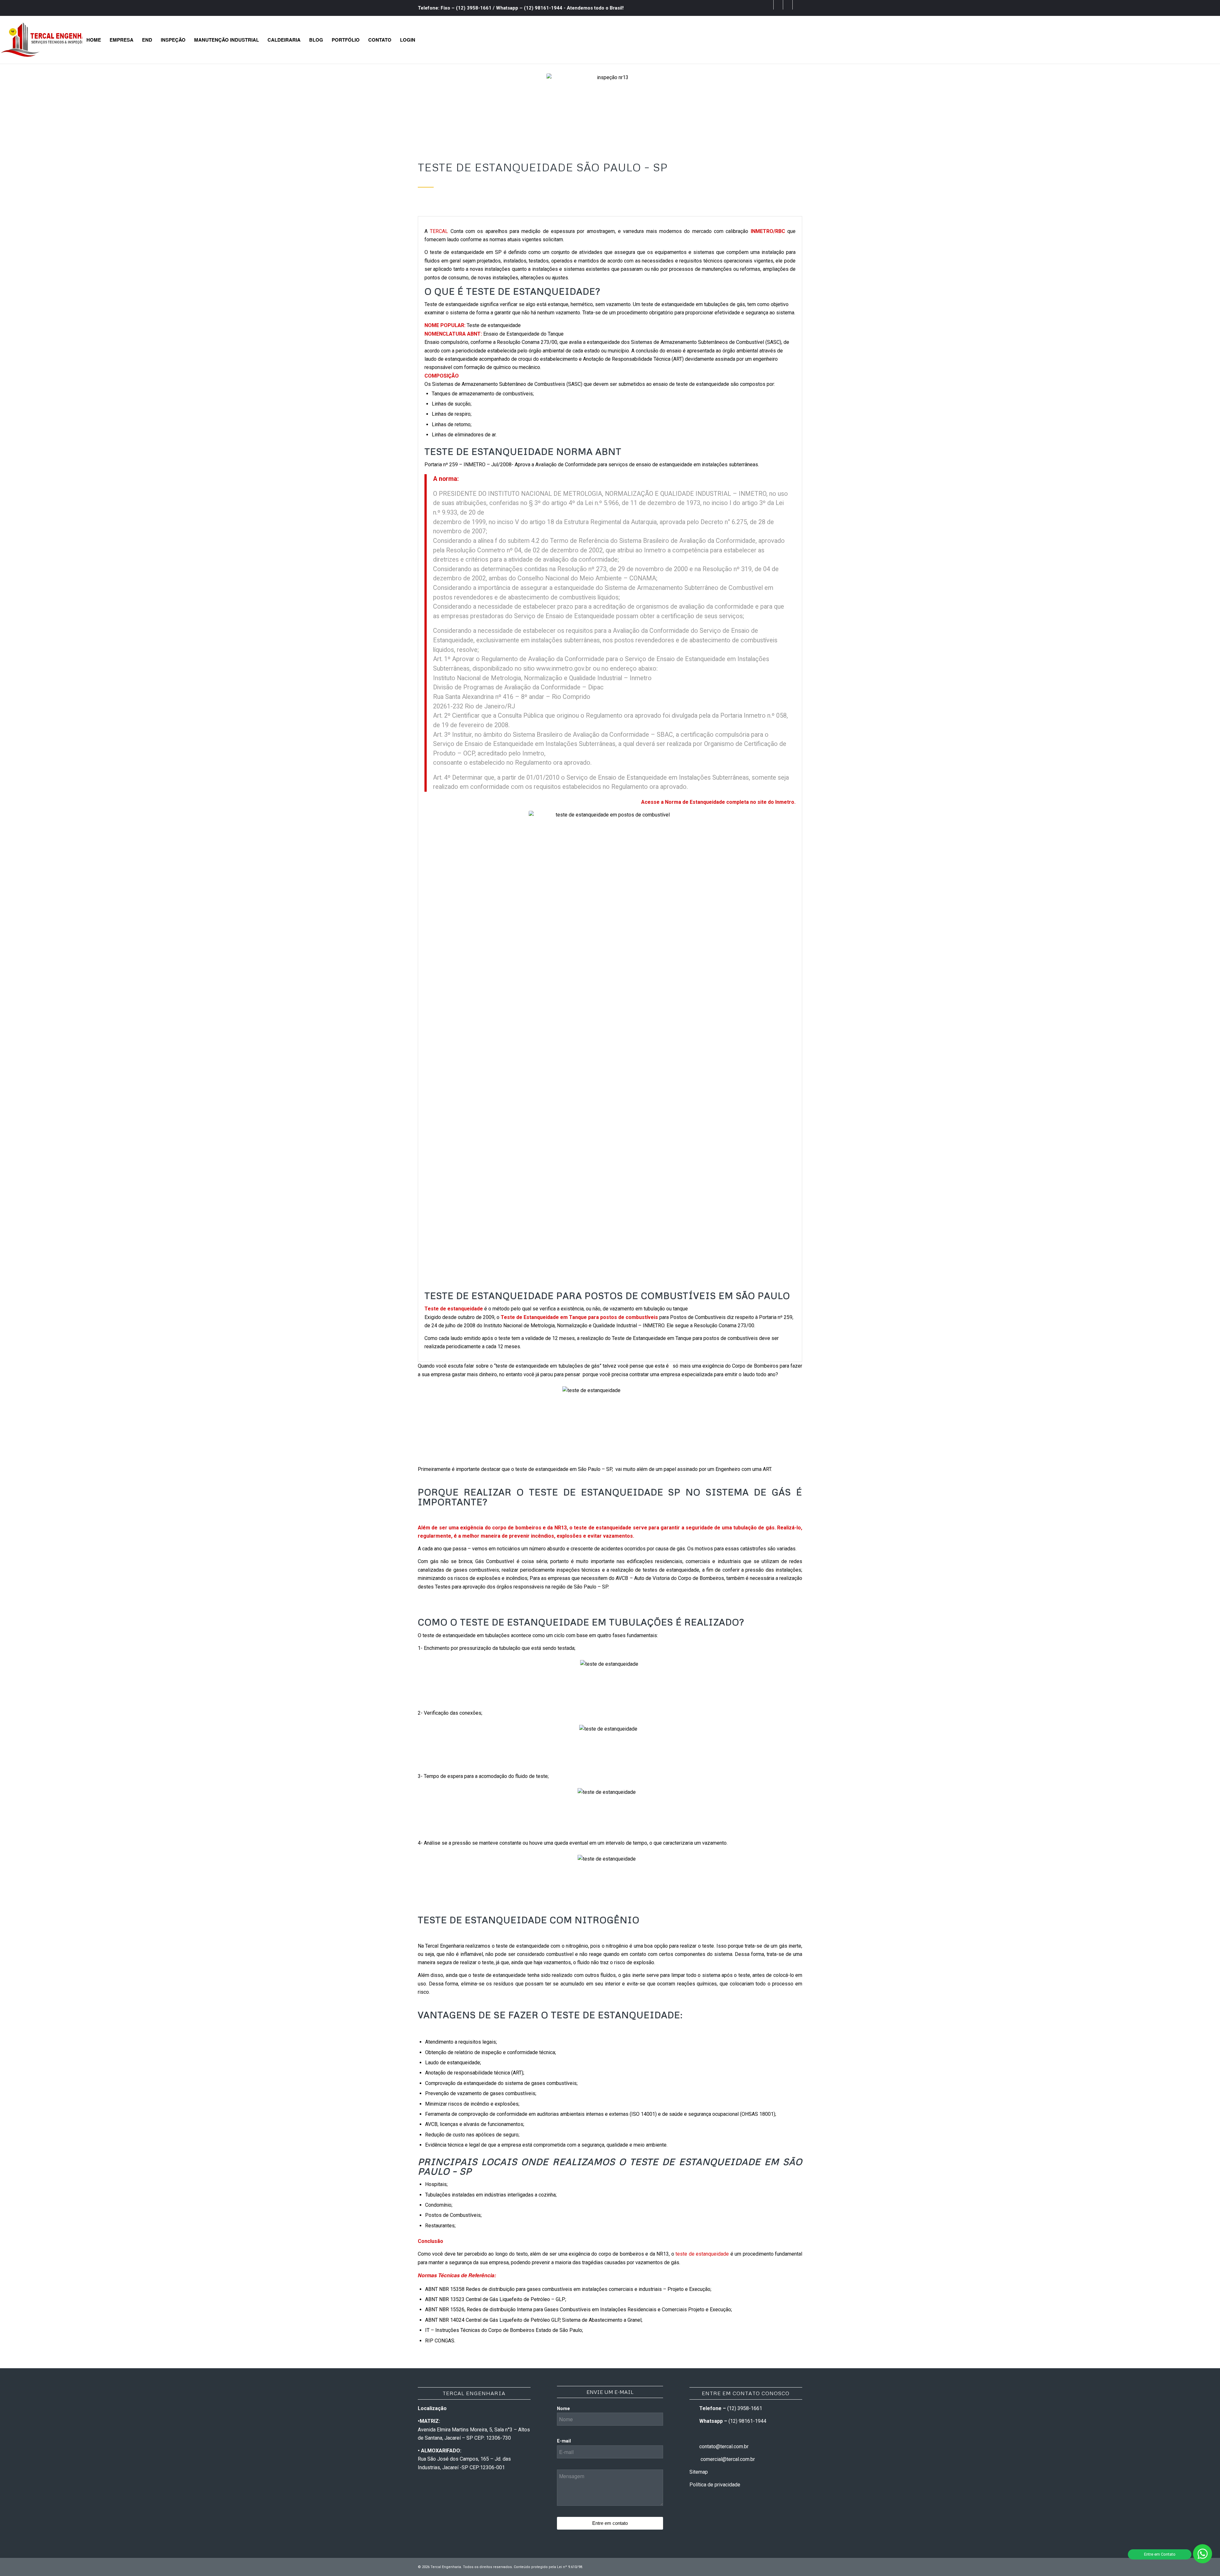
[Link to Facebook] (769, 5)
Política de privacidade (715, 2485)
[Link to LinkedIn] (778, 5)
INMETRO (762, 231)
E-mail (564, 2441)
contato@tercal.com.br (724, 2446)
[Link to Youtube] (788, 5)
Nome (563, 2409)
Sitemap (699, 2472)
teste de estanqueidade (702, 2254)
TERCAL (439, 231)
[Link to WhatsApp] (797, 5)
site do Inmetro (776, 802)
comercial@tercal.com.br (728, 2459)
